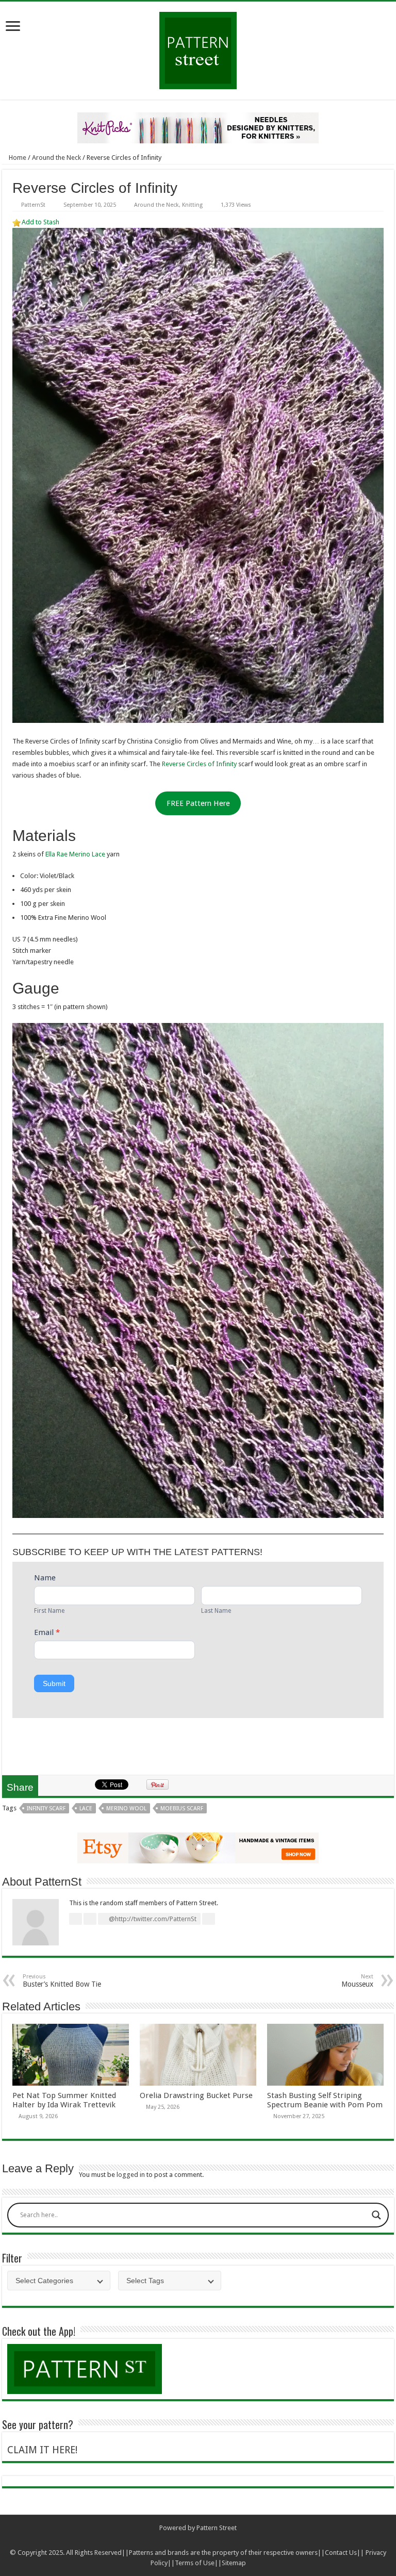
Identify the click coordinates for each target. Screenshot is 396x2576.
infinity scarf (46, 1809)
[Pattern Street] (198, 47)
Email (47, 1632)
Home (17, 158)
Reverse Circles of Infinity (199, 764)
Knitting (192, 205)
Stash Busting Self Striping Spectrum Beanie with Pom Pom (325, 2100)
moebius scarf (182, 1809)
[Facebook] (188, 2540)
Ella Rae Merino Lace (75, 854)
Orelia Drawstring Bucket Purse (196, 2095)
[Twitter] (198, 2540)
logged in (131, 2175)
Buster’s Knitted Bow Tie (62, 1981)
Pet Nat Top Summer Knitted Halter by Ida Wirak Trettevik (64, 2100)
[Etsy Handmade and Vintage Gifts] (198, 1847)
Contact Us (341, 2553)
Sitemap (234, 2563)
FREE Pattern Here (198, 803)
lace (86, 1809)
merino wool (126, 1809)
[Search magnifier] (376, 2215)
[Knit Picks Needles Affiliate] (198, 127)
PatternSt (33, 205)
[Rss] (179, 2540)
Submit (54, 1683)
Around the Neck (56, 158)
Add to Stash (40, 222)
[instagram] (218, 2540)
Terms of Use (195, 2563)
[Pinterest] (208, 2540)
